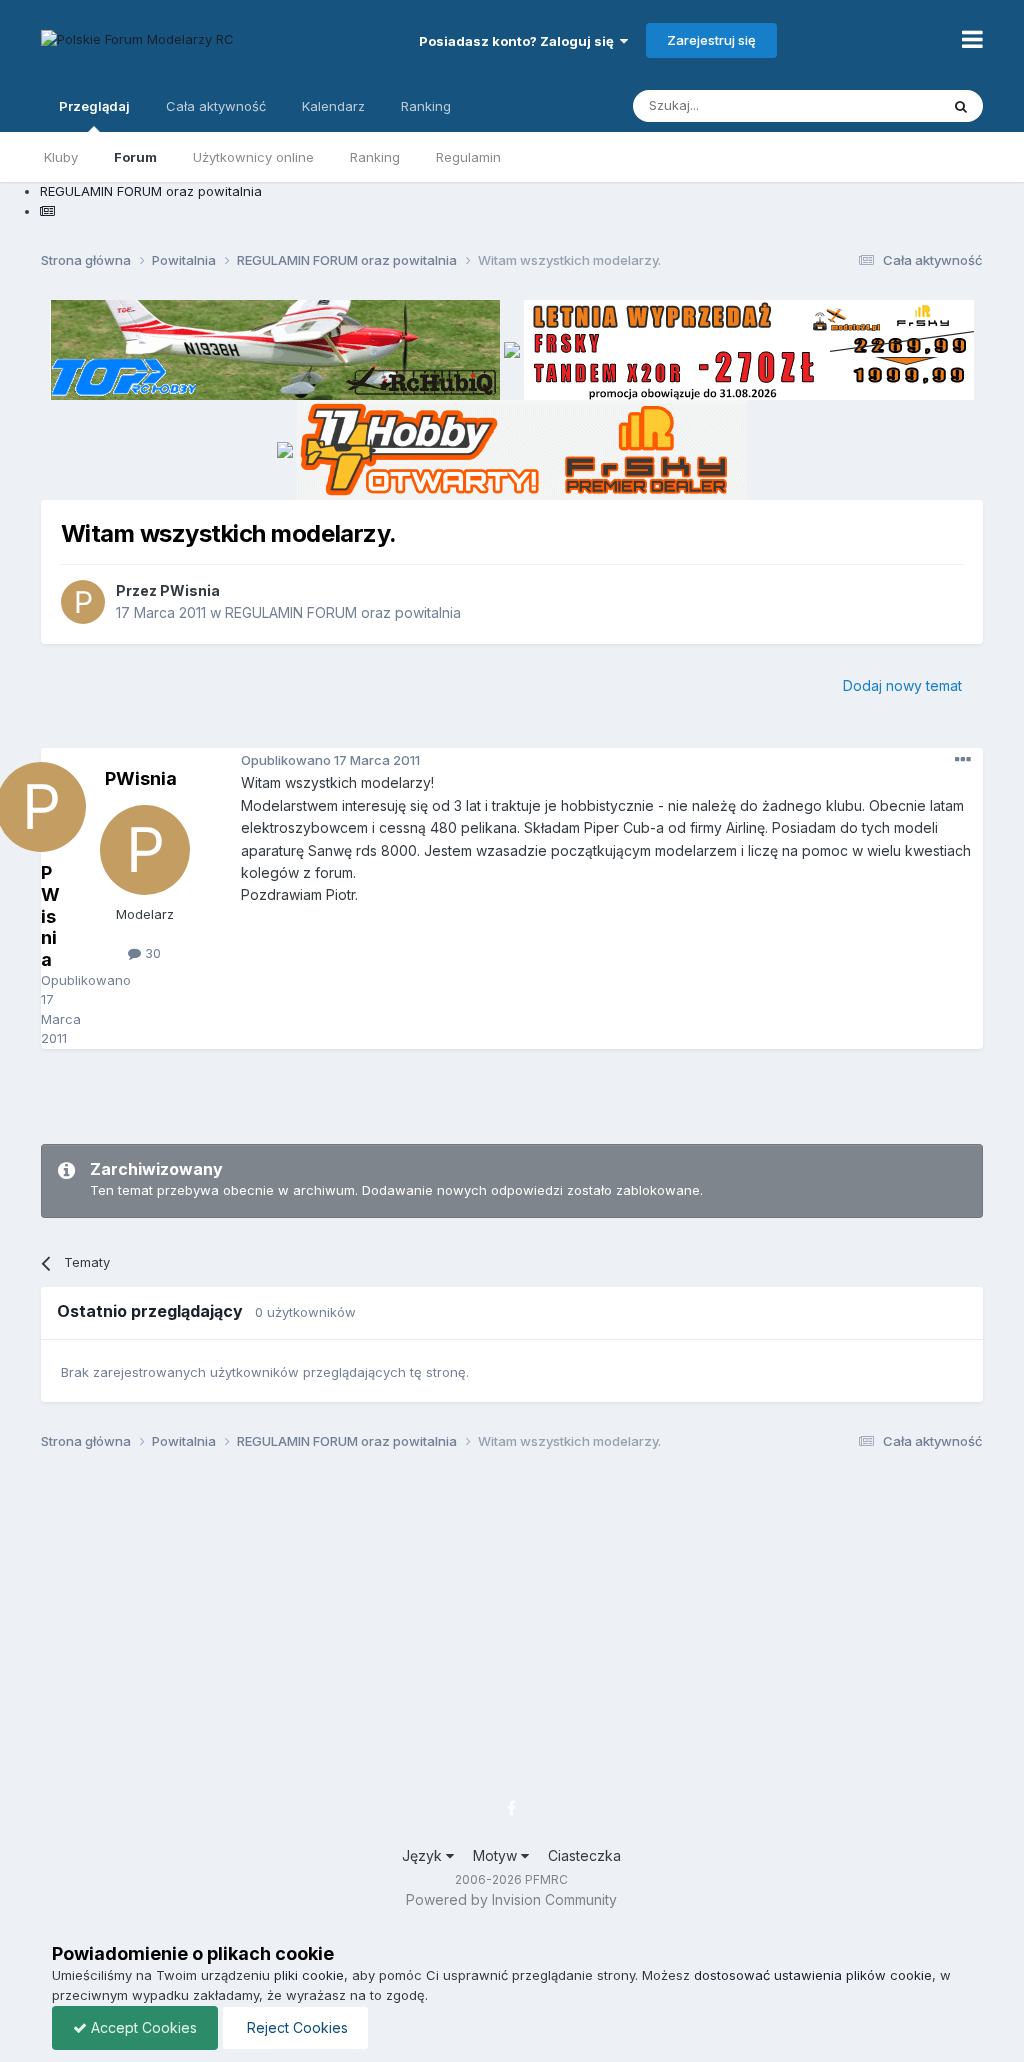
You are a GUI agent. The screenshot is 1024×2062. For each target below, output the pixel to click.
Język (424, 1855)
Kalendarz (333, 106)
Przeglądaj (94, 106)
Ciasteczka (584, 1855)
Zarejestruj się (711, 40)
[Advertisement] (512, 1094)
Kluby (61, 157)
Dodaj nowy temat (902, 685)
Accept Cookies (142, 2027)
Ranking (375, 157)
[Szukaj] (961, 106)
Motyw (497, 1855)
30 (151, 953)
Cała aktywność (216, 106)
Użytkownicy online (253, 157)
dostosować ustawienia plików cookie (813, 1975)
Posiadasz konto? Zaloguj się (519, 41)
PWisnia (190, 590)
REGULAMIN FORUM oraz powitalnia (343, 612)
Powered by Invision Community (511, 1899)
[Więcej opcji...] (963, 760)
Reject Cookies (295, 2027)
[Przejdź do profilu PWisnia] (83, 602)
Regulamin (468, 157)
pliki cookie (309, 1975)
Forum (135, 157)
